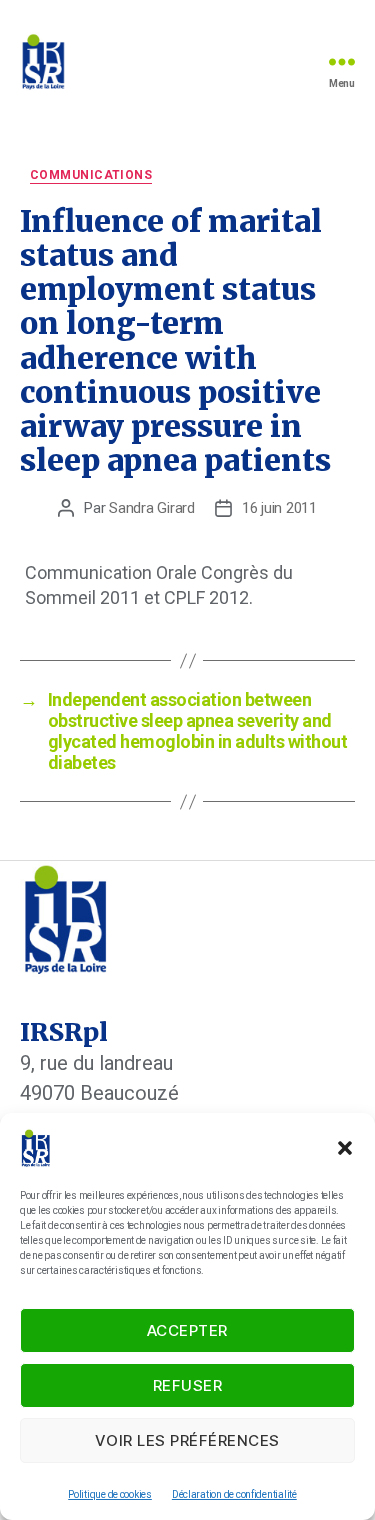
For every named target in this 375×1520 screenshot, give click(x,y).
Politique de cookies (110, 1494)
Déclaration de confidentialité (234, 1494)
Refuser (188, 1385)
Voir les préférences (187, 1440)
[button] (345, 1148)
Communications (91, 175)
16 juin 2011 (279, 508)
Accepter (187, 1330)
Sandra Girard (152, 508)
